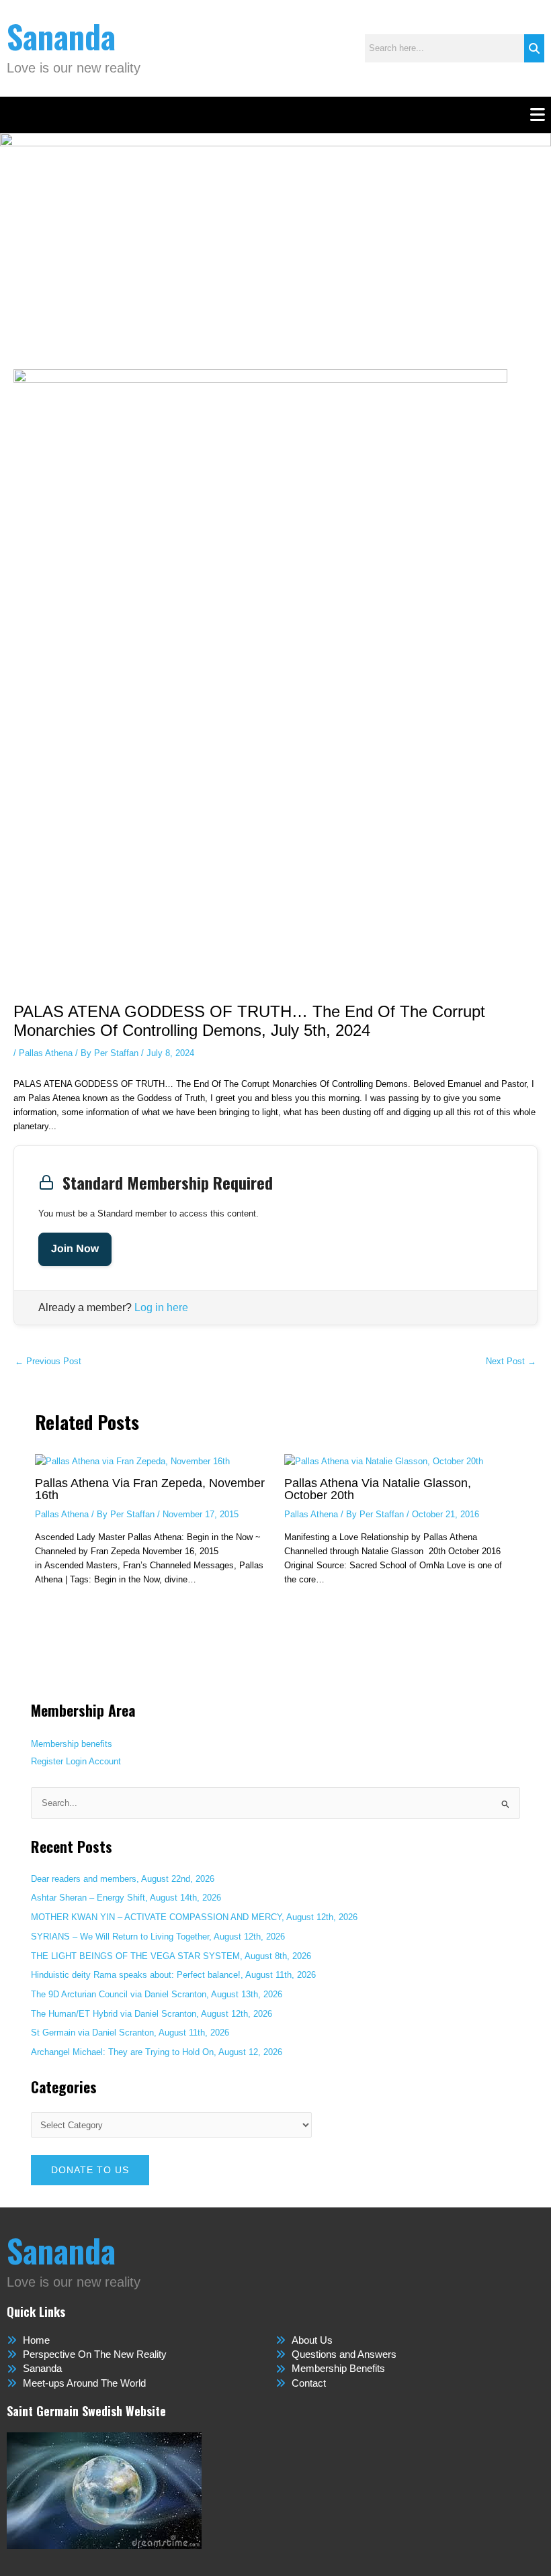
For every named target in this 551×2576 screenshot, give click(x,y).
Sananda (61, 36)
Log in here (161, 1307)
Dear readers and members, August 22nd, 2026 (123, 1879)
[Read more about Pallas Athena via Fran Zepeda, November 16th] (132, 1461)
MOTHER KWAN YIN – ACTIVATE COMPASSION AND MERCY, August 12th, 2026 (194, 1917)
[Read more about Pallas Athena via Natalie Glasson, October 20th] (384, 1461)
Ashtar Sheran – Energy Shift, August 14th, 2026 (126, 1898)
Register (47, 1761)
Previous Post (48, 1362)
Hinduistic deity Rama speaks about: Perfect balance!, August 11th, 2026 (173, 1975)
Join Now (75, 1249)
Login (76, 1761)
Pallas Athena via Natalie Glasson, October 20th (378, 1489)
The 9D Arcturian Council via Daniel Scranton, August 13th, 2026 (157, 1994)
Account (105, 1761)
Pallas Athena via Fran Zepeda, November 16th (150, 1489)
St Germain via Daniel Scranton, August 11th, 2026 (130, 2033)
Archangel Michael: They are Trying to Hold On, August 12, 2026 (158, 2052)
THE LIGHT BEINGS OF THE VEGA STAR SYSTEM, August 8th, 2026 (171, 1956)
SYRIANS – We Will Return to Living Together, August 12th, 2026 (158, 1937)
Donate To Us (90, 2170)
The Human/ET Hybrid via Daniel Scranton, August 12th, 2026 (152, 2014)
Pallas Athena (46, 1053)
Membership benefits (72, 1744)
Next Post (511, 1362)
